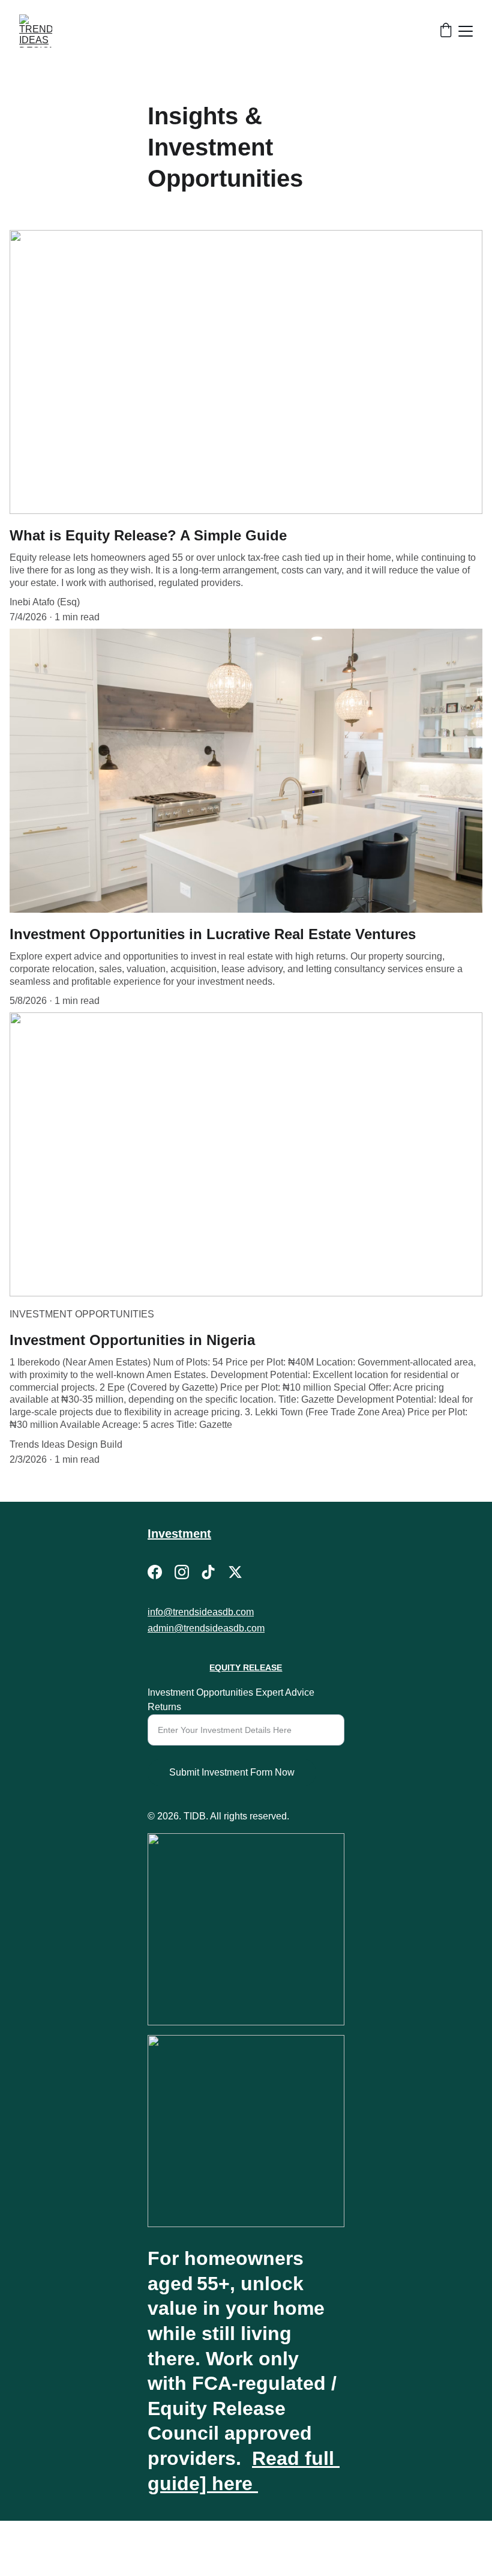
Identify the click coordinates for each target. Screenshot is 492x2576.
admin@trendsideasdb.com (206, 1628)
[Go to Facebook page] (155, 1572)
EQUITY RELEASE (246, 1667)
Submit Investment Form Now (232, 1772)
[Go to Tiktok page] (208, 1572)
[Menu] (466, 31)
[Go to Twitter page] (235, 1572)
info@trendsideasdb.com (201, 1612)
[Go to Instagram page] (182, 1572)
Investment (179, 1534)
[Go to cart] (446, 31)
